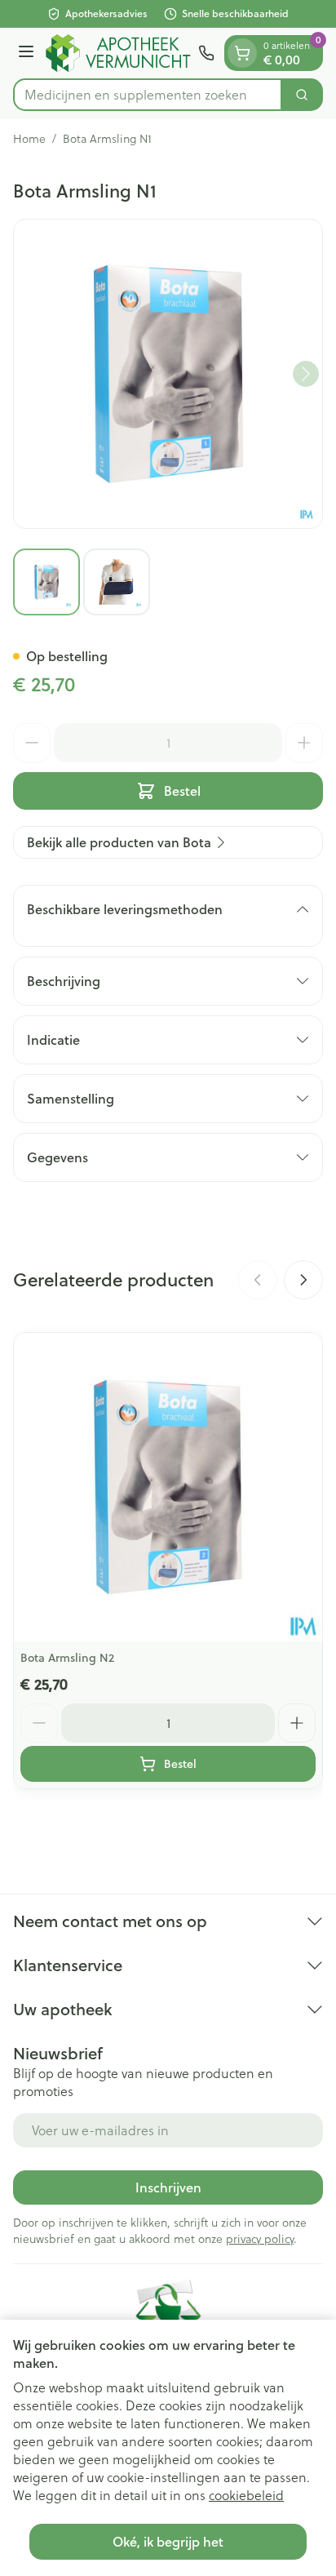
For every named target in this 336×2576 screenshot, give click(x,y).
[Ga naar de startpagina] (119, 53)
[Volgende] (306, 374)
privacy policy (260, 2239)
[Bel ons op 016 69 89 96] (206, 53)
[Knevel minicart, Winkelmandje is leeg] (242, 53)
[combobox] (148, 95)
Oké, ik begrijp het (168, 2541)
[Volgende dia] (303, 1280)
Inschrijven (168, 2187)
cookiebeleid (246, 2495)
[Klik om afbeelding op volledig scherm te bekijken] (168, 374)
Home (29, 139)
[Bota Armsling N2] (168, 1487)
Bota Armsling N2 (67, 1658)
